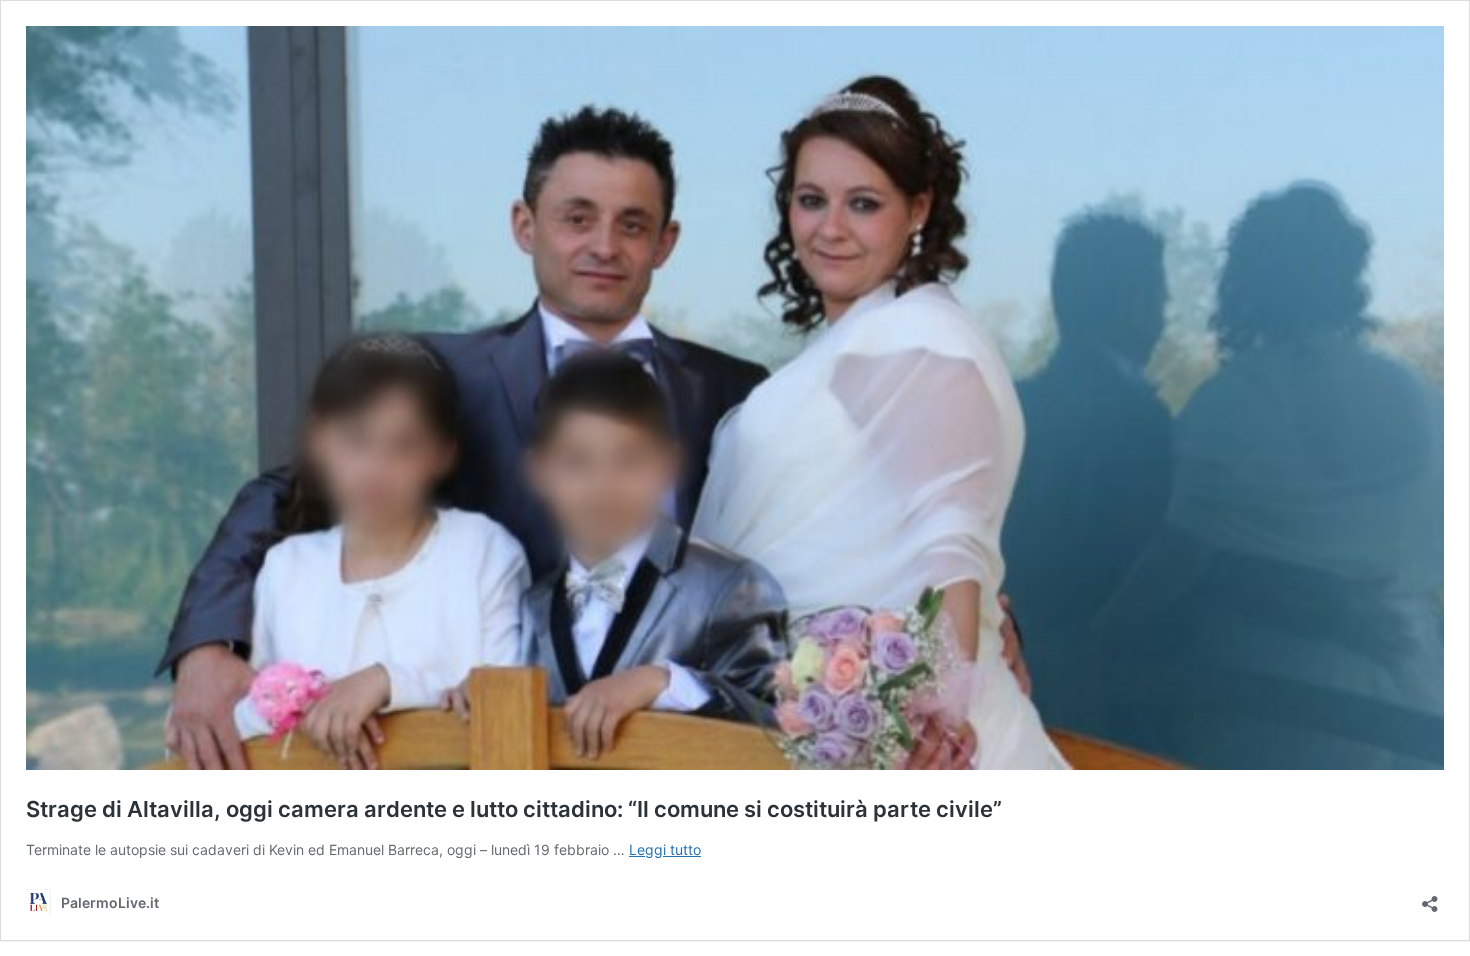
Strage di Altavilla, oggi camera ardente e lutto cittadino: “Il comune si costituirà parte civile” (514, 809)
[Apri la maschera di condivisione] (1430, 897)
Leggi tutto (665, 849)
